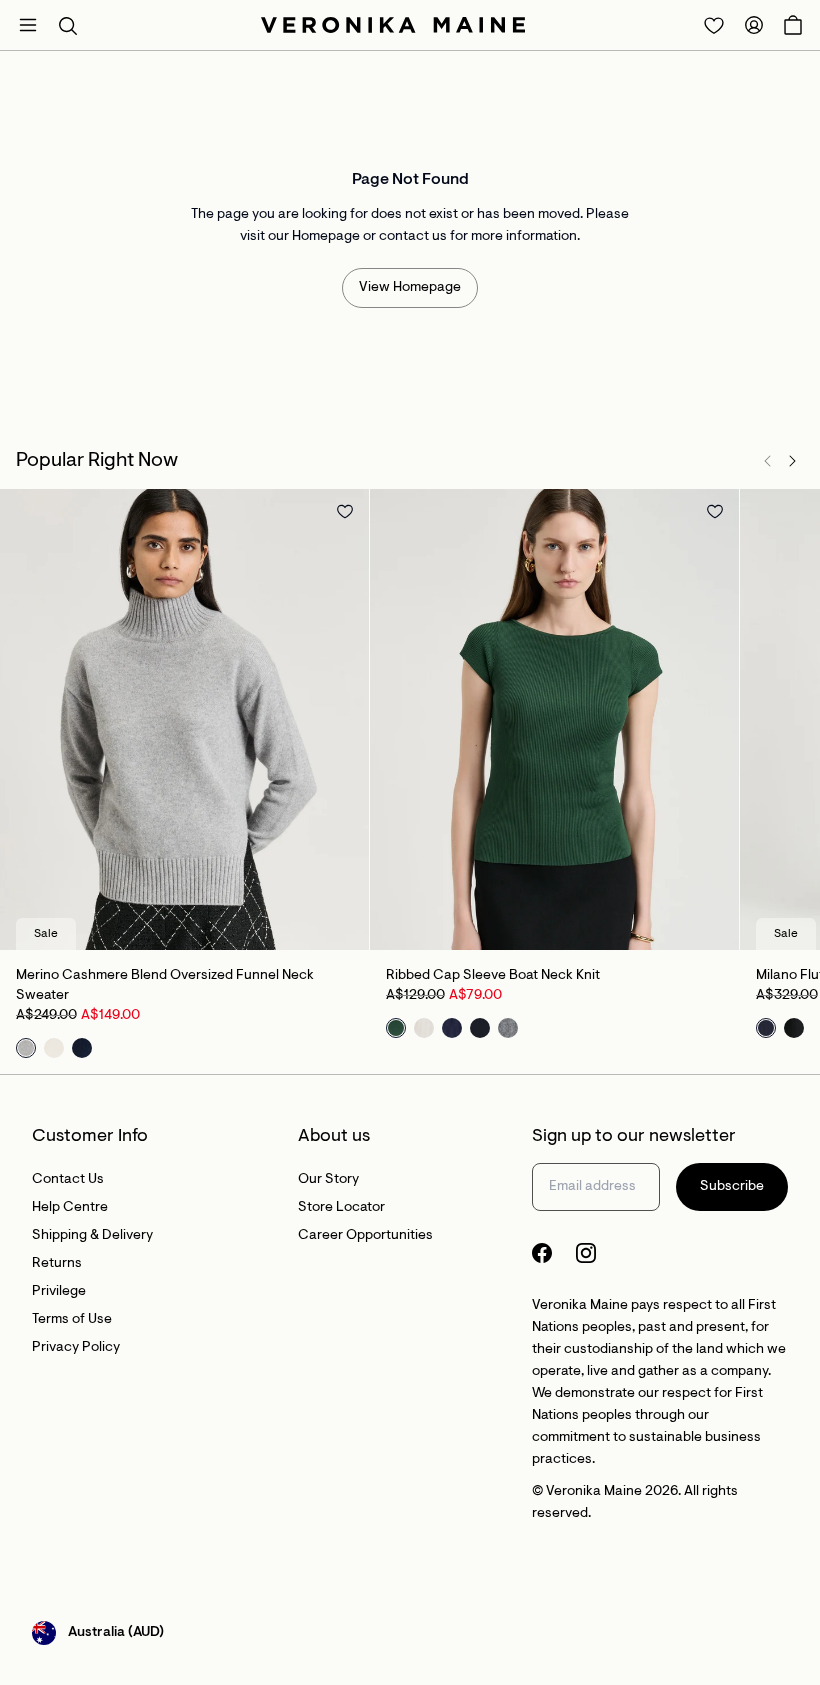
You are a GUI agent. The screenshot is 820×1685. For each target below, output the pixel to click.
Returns (57, 1264)
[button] (68, 25)
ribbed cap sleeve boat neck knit (493, 976)
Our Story (328, 1180)
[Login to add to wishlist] (345, 511)
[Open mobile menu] (28, 25)
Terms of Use (72, 1320)
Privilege (59, 1292)
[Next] (792, 461)
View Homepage (410, 288)
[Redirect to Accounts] (754, 25)
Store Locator (341, 1208)
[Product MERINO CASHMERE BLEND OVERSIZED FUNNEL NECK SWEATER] (184, 719)
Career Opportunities (365, 1236)
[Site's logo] (393, 25)
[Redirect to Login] (714, 25)
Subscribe (732, 1187)
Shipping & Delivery (92, 1236)
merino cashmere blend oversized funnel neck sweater (165, 986)
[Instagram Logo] (586, 1253)
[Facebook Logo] (542, 1253)
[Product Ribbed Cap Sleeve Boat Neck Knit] (554, 719)
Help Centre (70, 1208)
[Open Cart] (793, 25)
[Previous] (768, 461)
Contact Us (68, 1180)
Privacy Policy (76, 1348)
